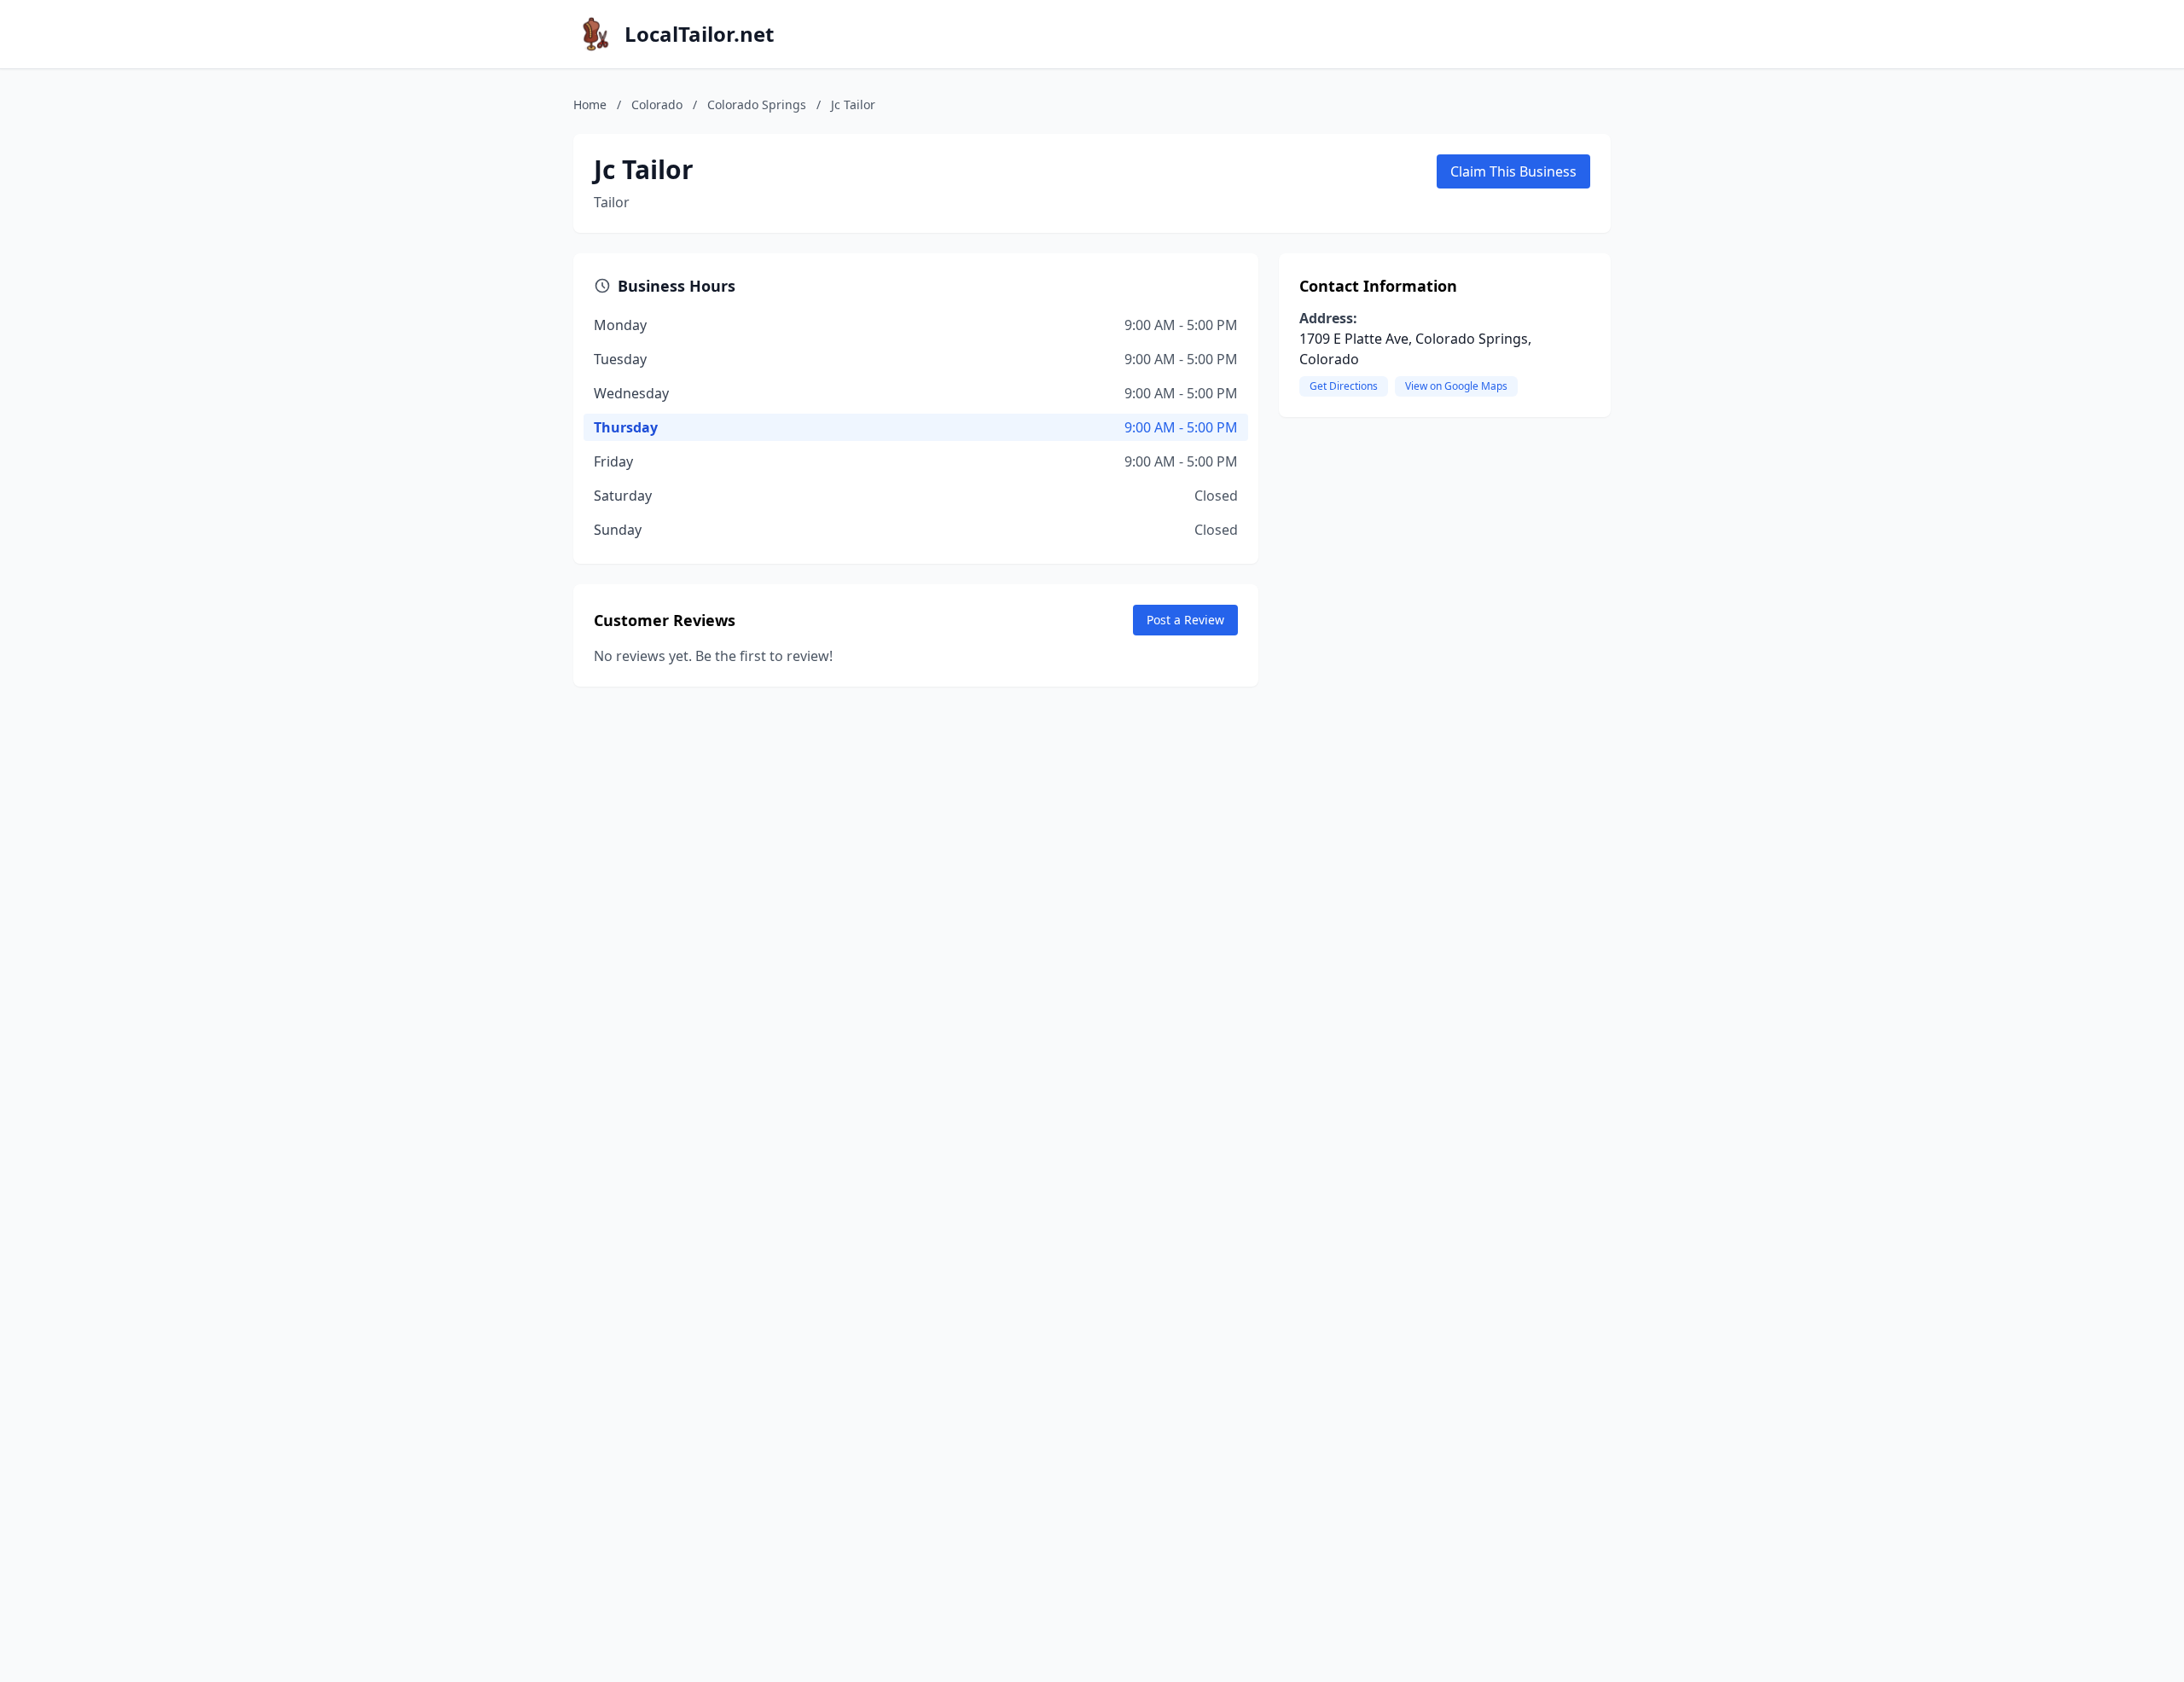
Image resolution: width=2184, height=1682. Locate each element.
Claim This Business (1513, 171)
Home (590, 104)
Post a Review (1185, 620)
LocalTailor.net (699, 34)
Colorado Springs (757, 104)
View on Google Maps (1456, 386)
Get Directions (1344, 386)
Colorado (657, 104)
